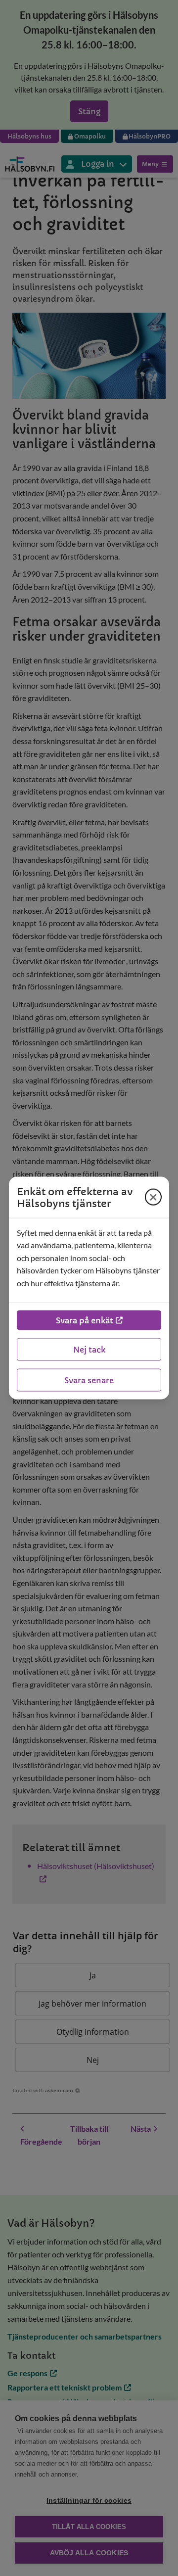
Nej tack (89, 1350)
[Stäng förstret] (153, 1197)
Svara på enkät (85, 1320)
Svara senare (89, 1380)
